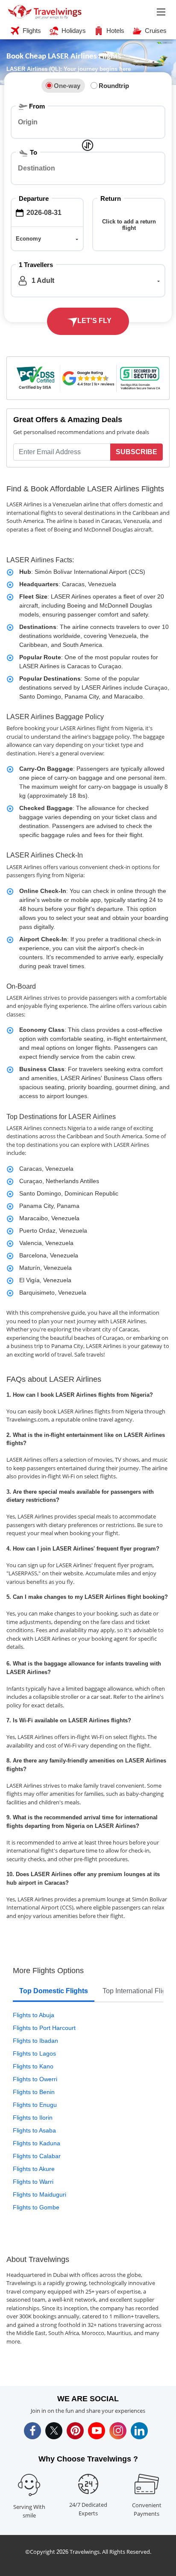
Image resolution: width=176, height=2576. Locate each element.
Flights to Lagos (34, 2053)
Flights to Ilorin (33, 2118)
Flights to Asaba (34, 2130)
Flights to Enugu (35, 2105)
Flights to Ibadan (35, 2041)
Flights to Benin (34, 2092)
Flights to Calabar (37, 2156)
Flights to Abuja (34, 2015)
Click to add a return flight (129, 225)
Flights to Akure (34, 2169)
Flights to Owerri (35, 2079)
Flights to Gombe (36, 2207)
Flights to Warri (33, 2182)
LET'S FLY (94, 321)
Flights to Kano (33, 2066)
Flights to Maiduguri (40, 2194)
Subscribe (136, 452)
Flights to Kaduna (37, 2143)
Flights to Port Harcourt (44, 2028)
